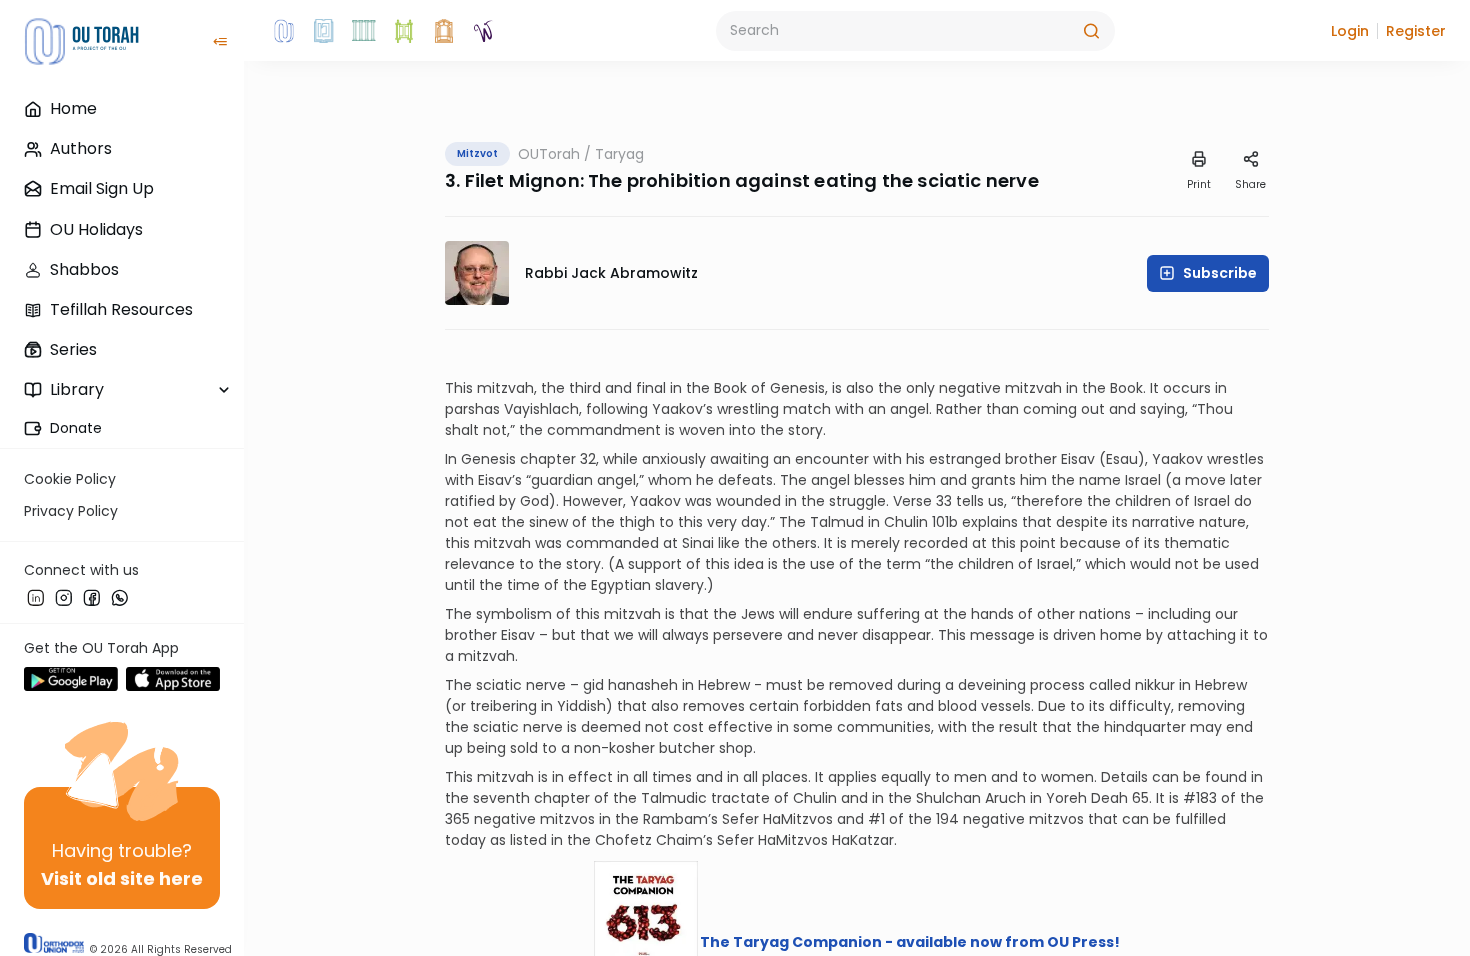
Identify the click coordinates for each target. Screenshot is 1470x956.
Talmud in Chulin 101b (884, 522)
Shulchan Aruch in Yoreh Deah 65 (1032, 798)
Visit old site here (122, 878)
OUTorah (549, 154)
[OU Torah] (284, 31)
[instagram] (64, 597)
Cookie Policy (70, 479)
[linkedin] (36, 597)
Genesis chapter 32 (528, 459)
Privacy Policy (71, 511)
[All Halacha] (364, 31)
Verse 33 (922, 501)
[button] (1350, 31)
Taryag (619, 154)
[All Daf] (444, 31)
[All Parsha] (404, 31)
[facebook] (92, 597)
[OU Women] (484, 31)
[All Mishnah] (324, 31)
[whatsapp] (120, 597)
